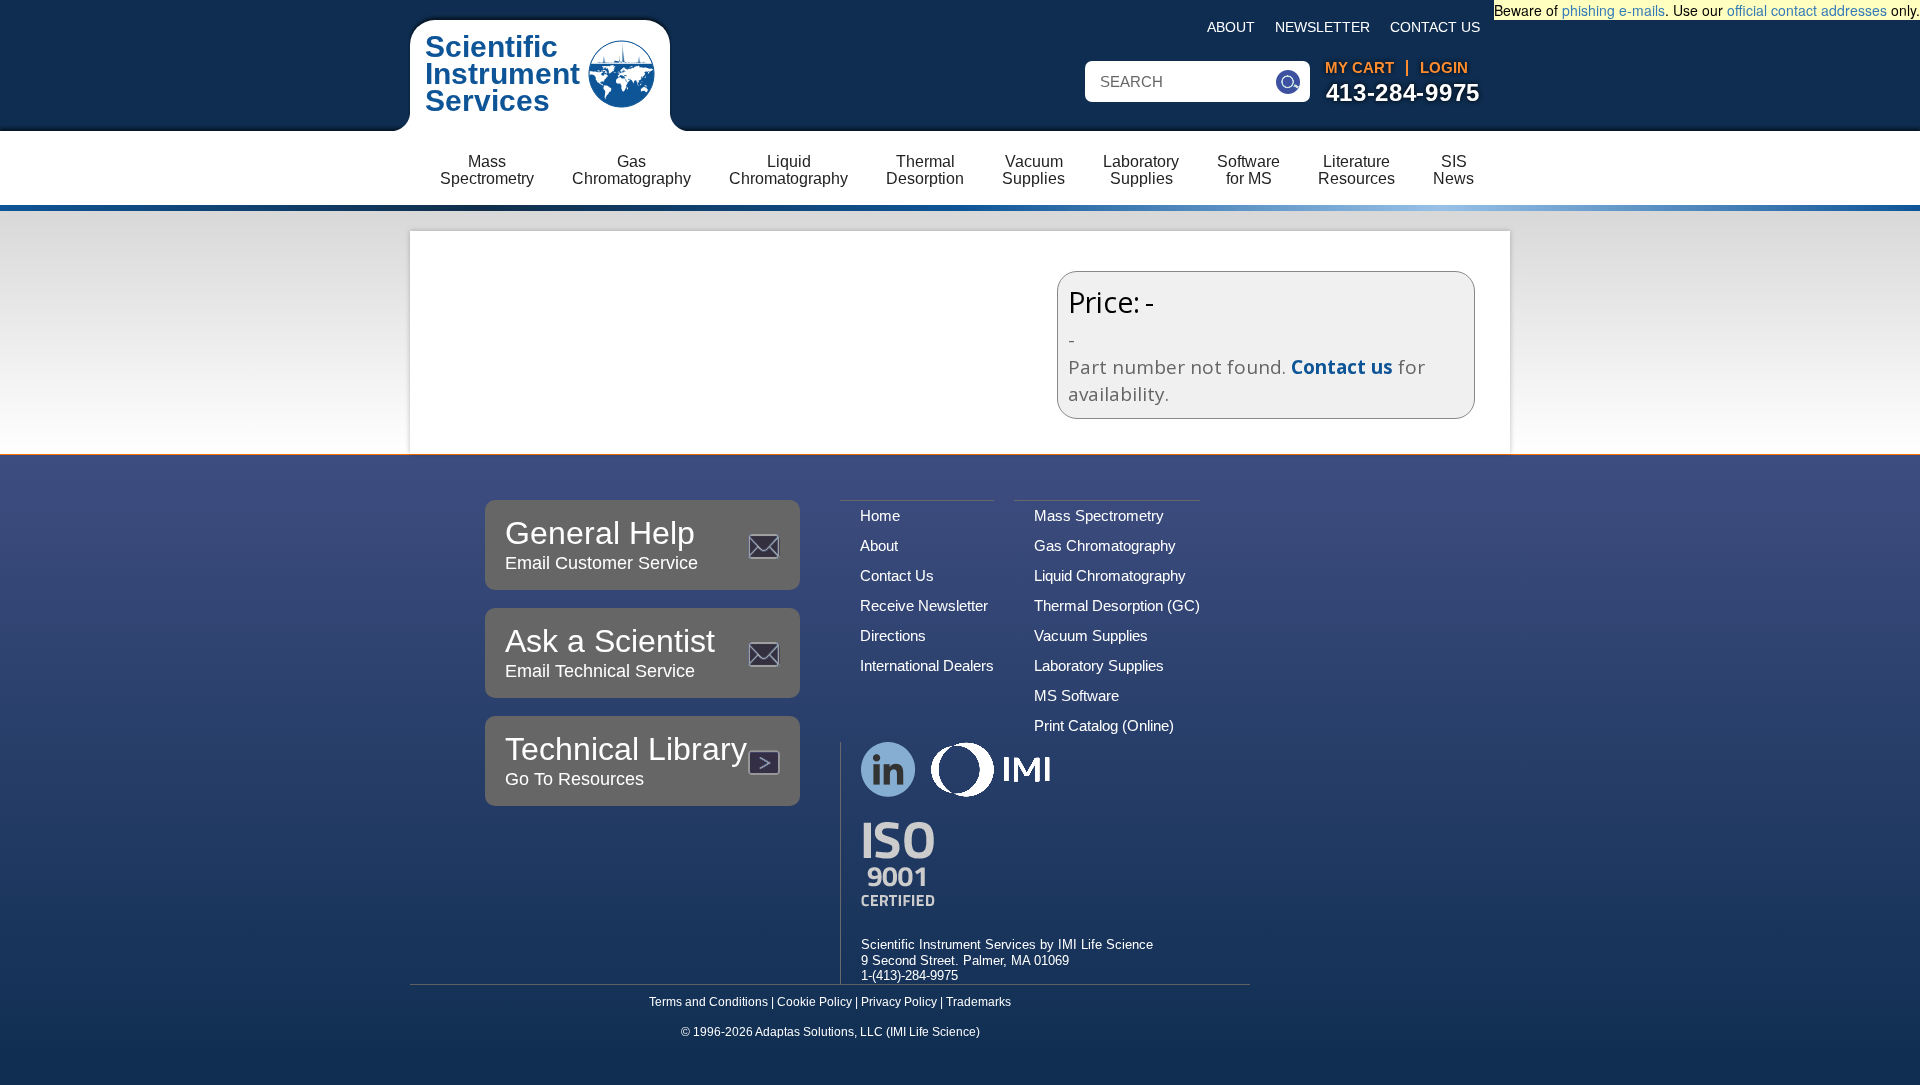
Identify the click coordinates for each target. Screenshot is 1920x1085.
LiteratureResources (1356, 170)
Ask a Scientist (610, 652)
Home (880, 515)
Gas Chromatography (1105, 545)
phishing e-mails (1613, 10)
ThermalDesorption (925, 170)
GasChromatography (631, 170)
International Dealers (927, 665)
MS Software (1076, 695)
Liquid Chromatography (1110, 575)
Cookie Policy (814, 1002)
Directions (893, 635)
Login (1444, 68)
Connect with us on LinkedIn (888, 769)
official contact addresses (1807, 10)
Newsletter (1322, 27)
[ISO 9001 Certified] (1007, 864)
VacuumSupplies (1033, 170)
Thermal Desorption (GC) (1117, 605)
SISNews (1453, 170)
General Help (601, 544)
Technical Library (626, 760)
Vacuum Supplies (1091, 635)
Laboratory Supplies (1099, 665)
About (1231, 27)
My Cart (1359, 68)
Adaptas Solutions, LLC (819, 1032)
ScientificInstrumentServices (502, 73)
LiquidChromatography (788, 170)
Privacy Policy (899, 1002)
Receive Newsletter (924, 605)
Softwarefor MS (1248, 170)
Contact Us (1435, 27)
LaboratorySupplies (1141, 170)
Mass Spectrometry (1099, 515)
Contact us (1342, 367)
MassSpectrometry (487, 170)
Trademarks (978, 1002)
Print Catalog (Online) (1104, 725)
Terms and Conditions (708, 1002)
